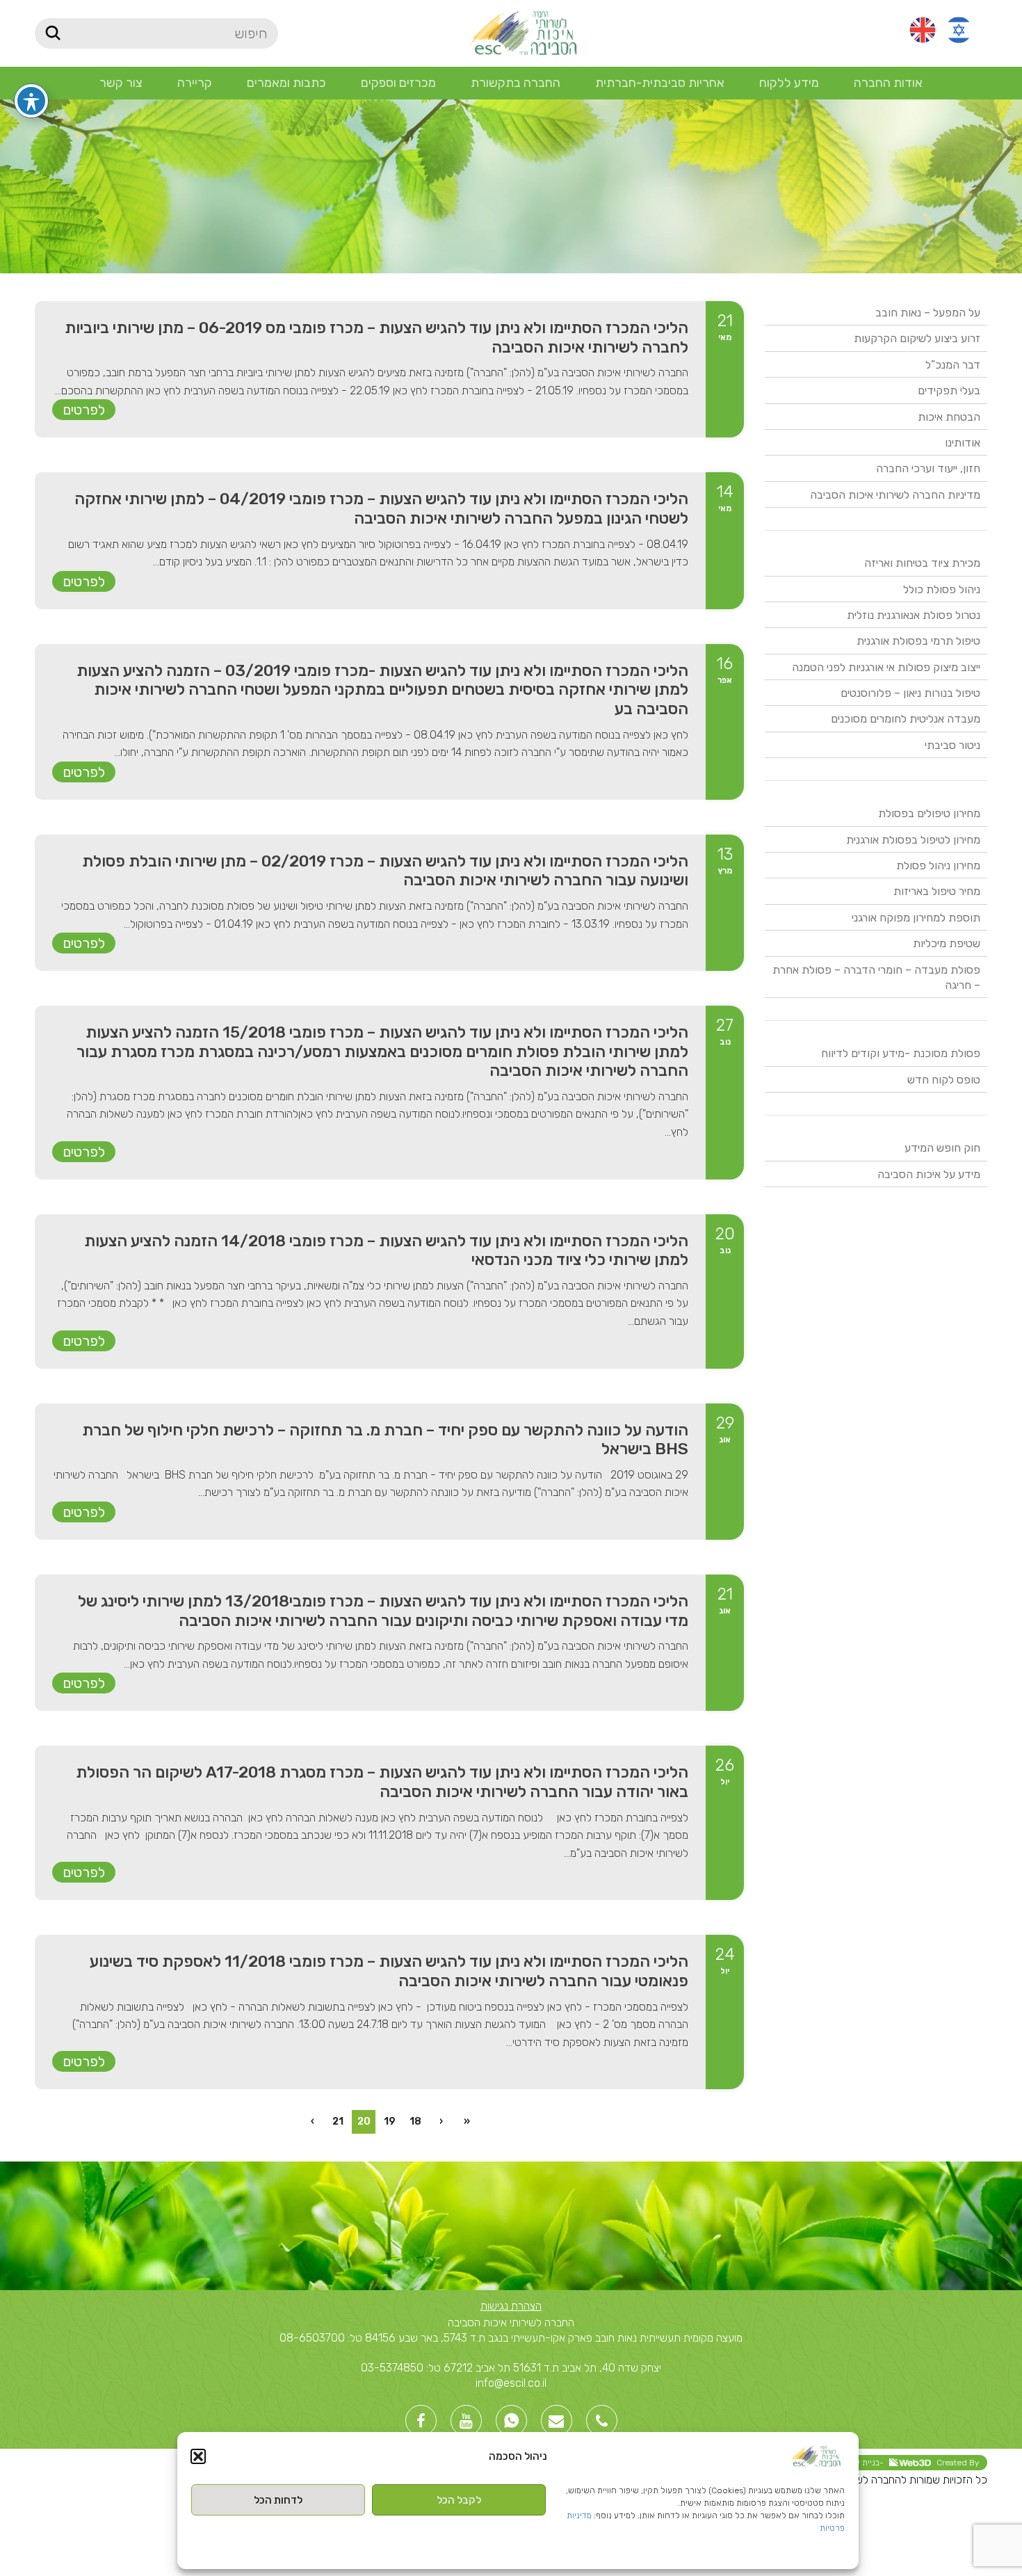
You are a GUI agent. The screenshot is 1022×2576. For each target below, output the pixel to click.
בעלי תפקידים (949, 391)
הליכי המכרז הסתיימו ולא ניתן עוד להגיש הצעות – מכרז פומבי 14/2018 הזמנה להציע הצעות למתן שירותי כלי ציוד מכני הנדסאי (386, 1250)
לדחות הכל (278, 2500)
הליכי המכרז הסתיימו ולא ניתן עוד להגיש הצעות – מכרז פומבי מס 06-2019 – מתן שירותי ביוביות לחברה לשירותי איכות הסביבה (376, 337)
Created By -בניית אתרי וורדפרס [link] (895, 2463)
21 (338, 2122)
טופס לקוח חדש (944, 1080)
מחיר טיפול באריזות (937, 891)
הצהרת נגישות (511, 2306)
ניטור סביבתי (952, 745)
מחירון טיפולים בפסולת (929, 813)
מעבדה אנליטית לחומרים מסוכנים (906, 719)
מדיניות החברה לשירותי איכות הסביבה (895, 495)
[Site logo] (522, 32)
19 (390, 2122)
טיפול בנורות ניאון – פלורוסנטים (910, 693)
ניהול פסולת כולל (942, 589)
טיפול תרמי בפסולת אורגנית (918, 641)
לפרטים (84, 410)
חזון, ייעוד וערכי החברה (928, 468)
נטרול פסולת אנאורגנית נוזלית (914, 615)
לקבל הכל (459, 2500)
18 (415, 2122)
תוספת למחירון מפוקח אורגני (916, 918)
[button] (198, 2456)
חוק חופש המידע (942, 1148)
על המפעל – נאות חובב (928, 313)
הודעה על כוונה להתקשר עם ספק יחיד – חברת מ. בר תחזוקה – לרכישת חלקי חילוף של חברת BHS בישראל (385, 1440)
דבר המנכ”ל (953, 365)
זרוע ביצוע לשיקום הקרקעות (917, 338)
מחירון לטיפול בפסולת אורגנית (913, 840)
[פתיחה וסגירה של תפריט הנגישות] (31, 101)
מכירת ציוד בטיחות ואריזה (922, 563)
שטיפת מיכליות (947, 943)
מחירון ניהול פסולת (938, 866)
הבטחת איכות (949, 417)
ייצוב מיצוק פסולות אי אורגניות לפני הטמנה (886, 667)
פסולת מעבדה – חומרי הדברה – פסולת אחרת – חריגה (876, 977)
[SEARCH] (52, 33)
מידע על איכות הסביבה (929, 1174)
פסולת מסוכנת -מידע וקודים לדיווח (901, 1053)
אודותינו (963, 443)
